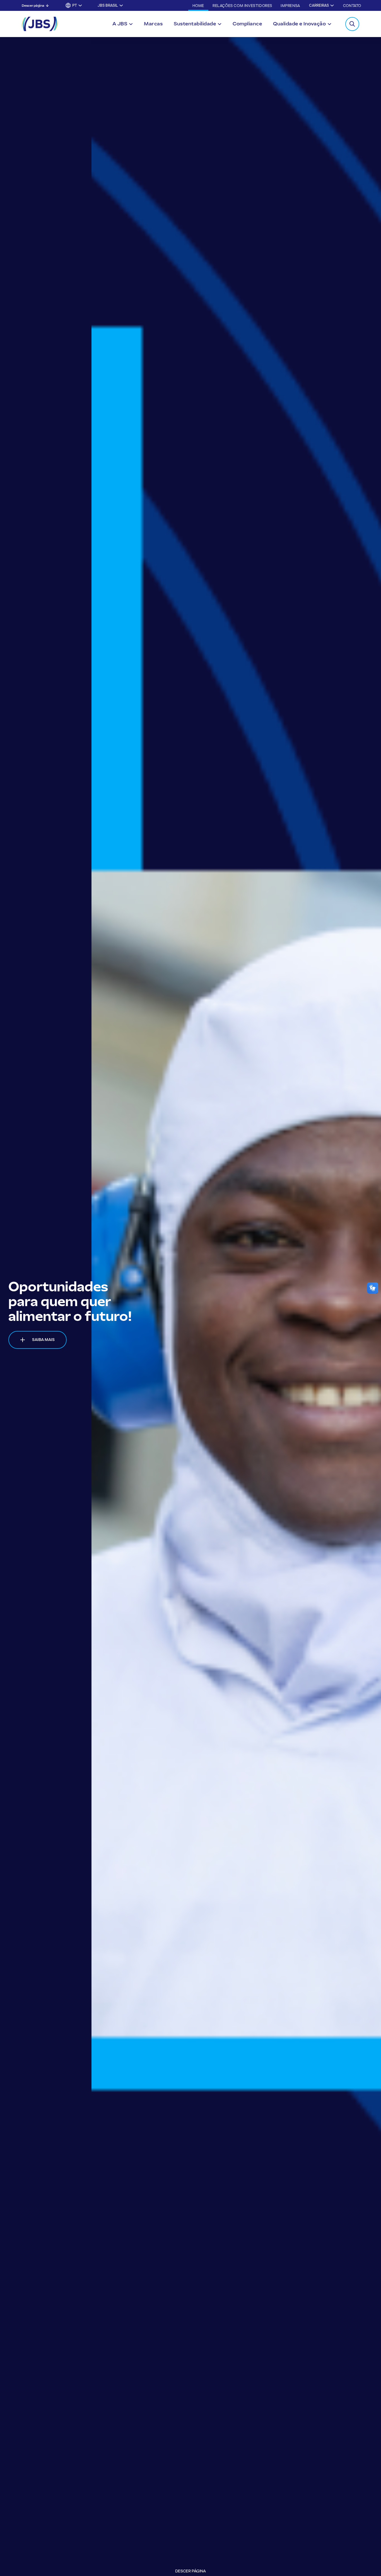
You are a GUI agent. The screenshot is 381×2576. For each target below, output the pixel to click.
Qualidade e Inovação (299, 24)
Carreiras (319, 5)
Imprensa (290, 6)
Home (198, 6)
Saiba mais (43, 1362)
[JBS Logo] (40, 24)
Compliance (247, 24)
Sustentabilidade (195, 24)
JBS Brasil (108, 5)
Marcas (153, 24)
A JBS (120, 24)
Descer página (33, 6)
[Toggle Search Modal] (352, 24)
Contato (352, 6)
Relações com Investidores (242, 6)
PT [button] (75, 5)
